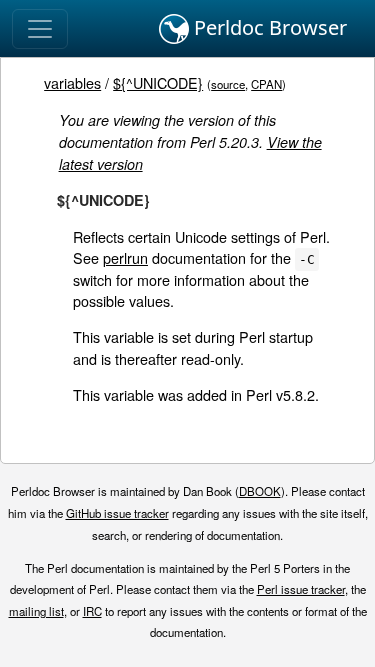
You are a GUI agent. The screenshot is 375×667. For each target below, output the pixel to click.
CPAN (266, 84)
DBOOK (260, 491)
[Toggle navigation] (40, 29)
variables (72, 82)
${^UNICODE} (158, 82)
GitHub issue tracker (117, 513)
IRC (92, 611)
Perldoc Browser (268, 27)
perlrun (125, 257)
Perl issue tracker (301, 589)
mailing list (36, 611)
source (228, 84)
